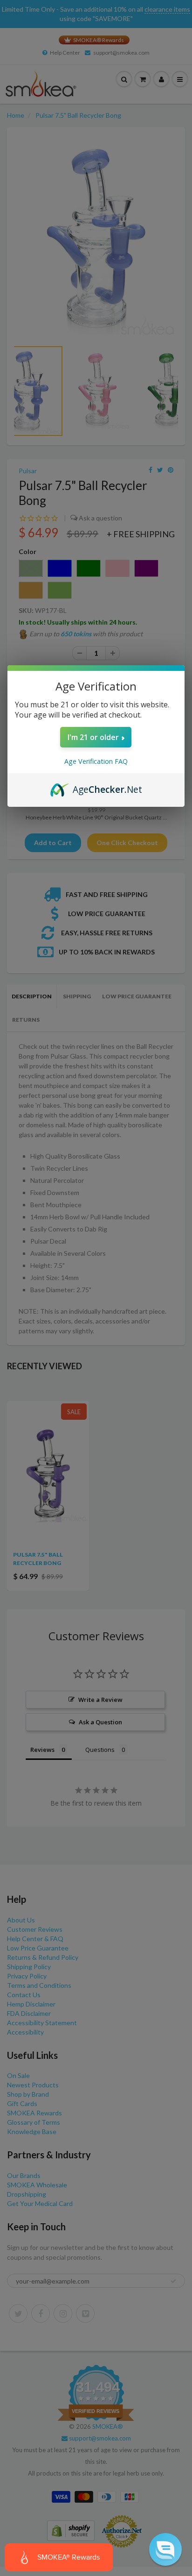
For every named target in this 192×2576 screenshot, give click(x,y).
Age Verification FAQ (96, 761)
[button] (165, 2549)
